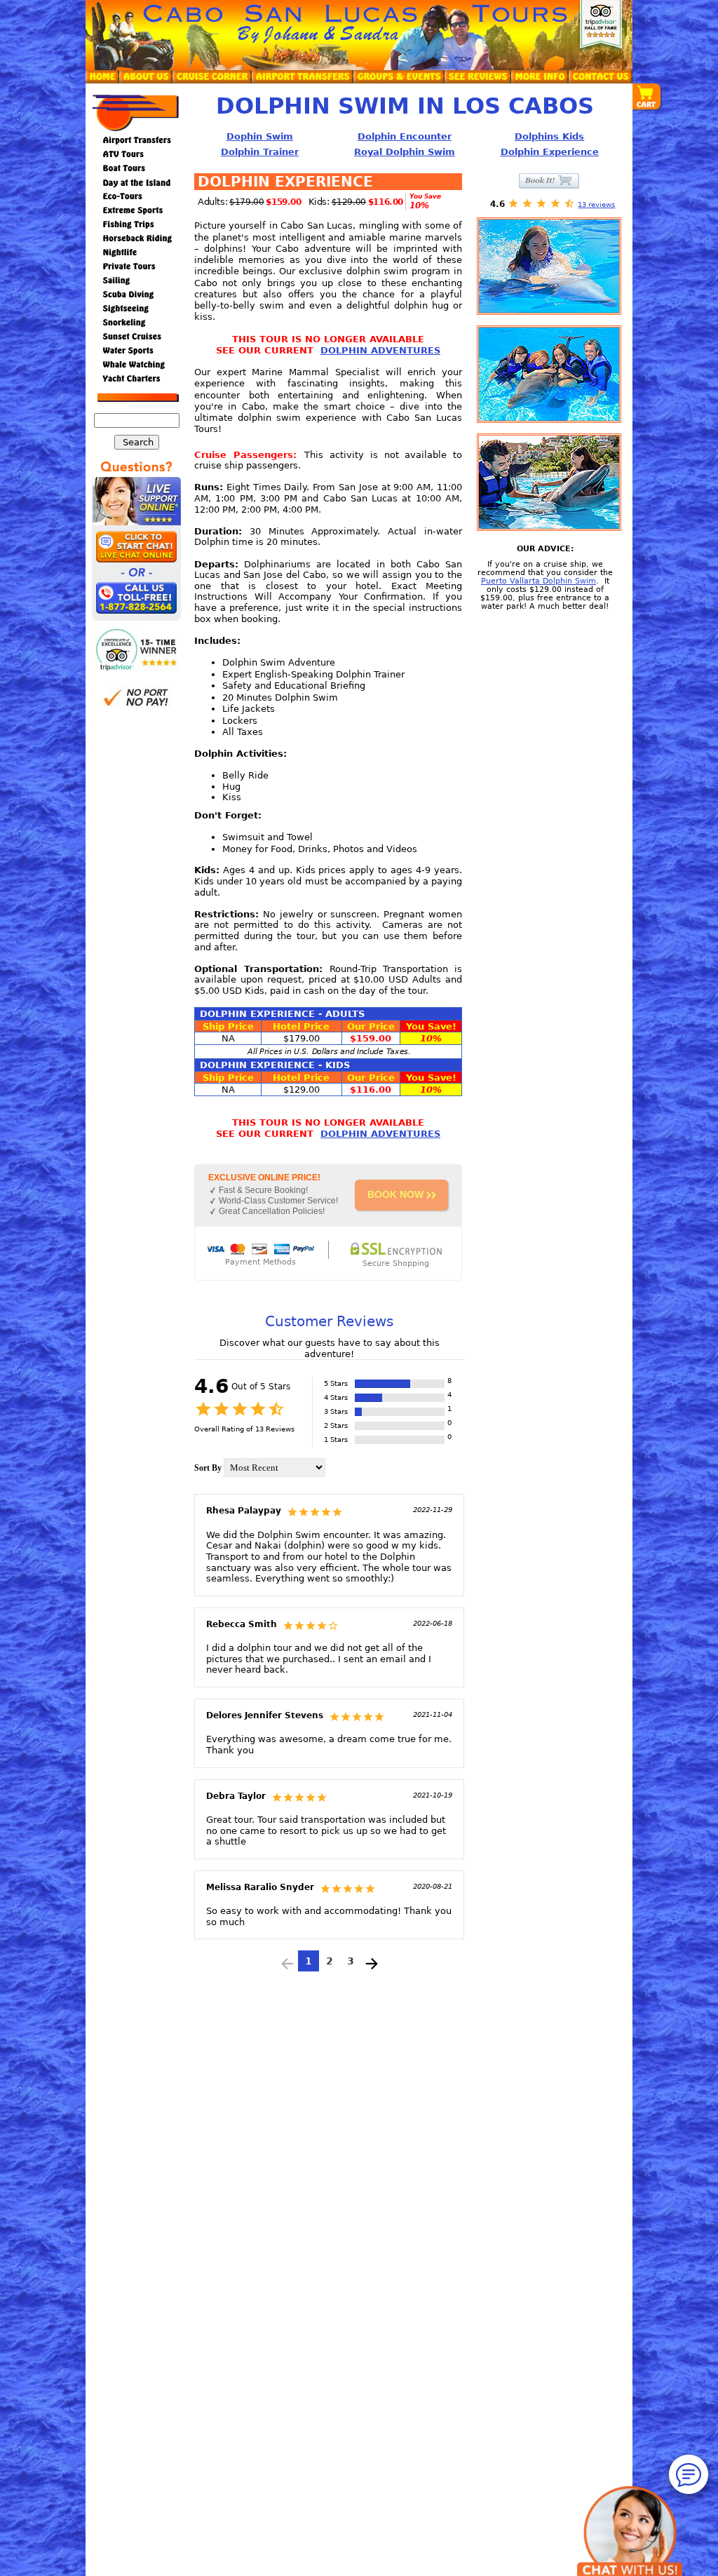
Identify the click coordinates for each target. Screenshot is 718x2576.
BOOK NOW (395, 1194)
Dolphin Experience (550, 152)
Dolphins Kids (549, 136)
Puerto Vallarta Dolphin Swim (538, 581)
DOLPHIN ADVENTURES (380, 350)
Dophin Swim (260, 136)
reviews (596, 204)
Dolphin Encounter (405, 136)
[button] (647, 97)
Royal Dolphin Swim (405, 152)
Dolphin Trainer (260, 152)
